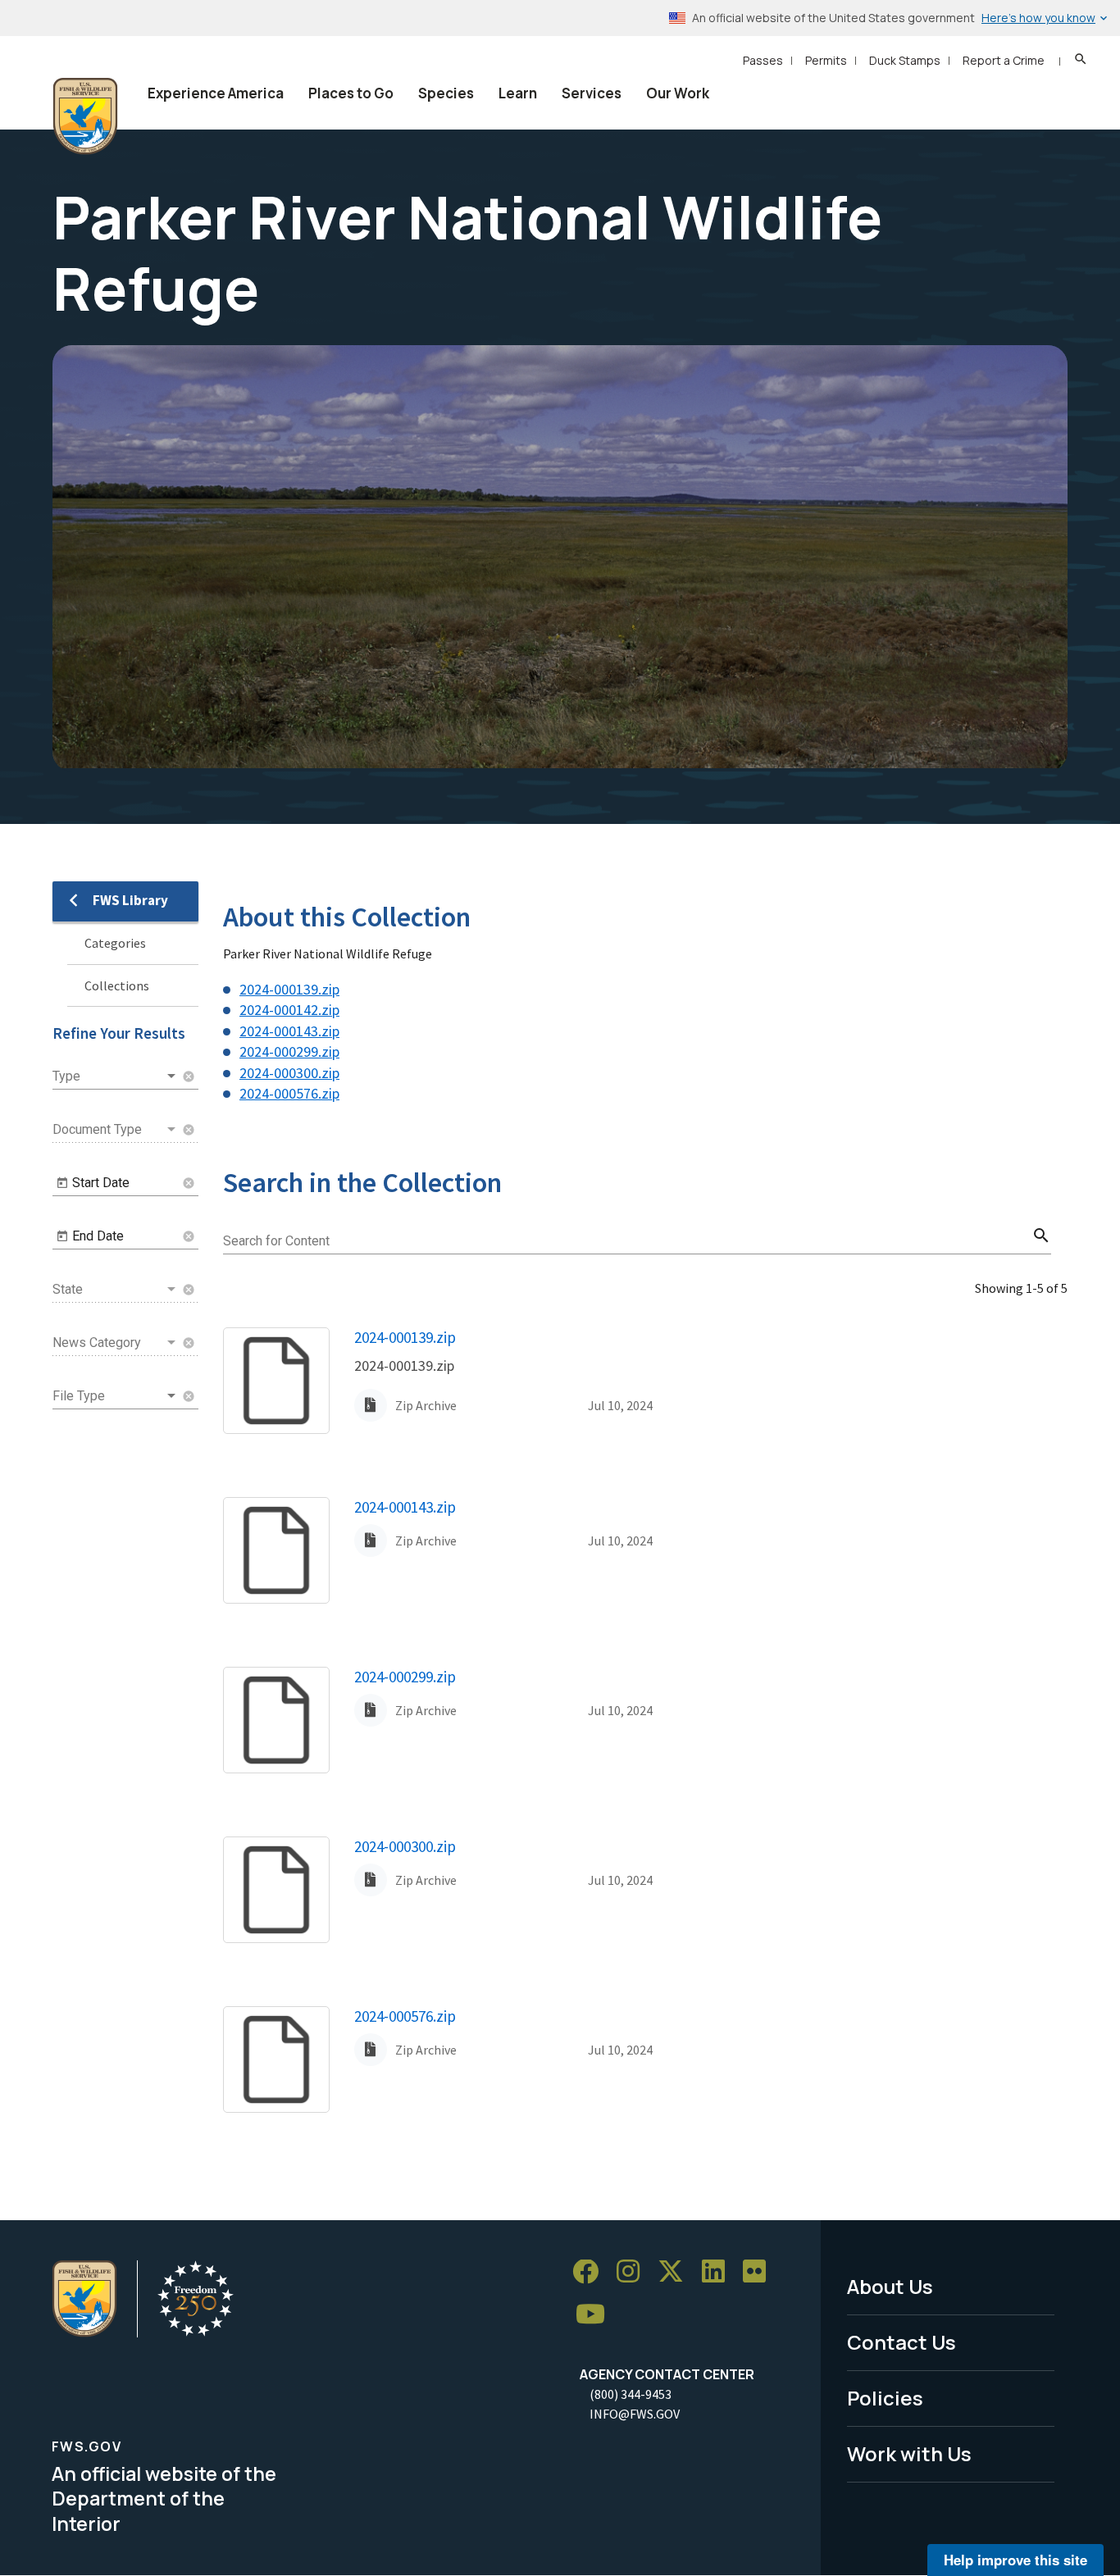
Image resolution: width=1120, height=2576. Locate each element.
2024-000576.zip (289, 1093)
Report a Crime (1004, 60)
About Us (890, 2286)
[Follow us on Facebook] (591, 2272)
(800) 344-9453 (631, 2394)
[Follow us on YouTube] (596, 2315)
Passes (763, 60)
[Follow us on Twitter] (676, 2272)
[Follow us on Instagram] (634, 2272)
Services (592, 93)
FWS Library (130, 900)
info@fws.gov (635, 2414)
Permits (826, 60)
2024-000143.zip (289, 1031)
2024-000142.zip (289, 1010)
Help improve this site (1015, 2560)
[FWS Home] (85, 116)
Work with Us (909, 2453)
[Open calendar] (62, 1183)
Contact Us (901, 2342)
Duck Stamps (905, 60)
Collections (117, 985)
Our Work (678, 93)
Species (446, 93)
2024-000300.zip (289, 1073)
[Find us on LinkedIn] (719, 2272)
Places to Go (351, 93)
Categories (115, 943)
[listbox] (116, 1076)
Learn (518, 93)
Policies (885, 2398)
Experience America (216, 93)
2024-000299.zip (289, 1051)
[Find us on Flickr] (760, 2272)
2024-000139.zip (289, 989)
